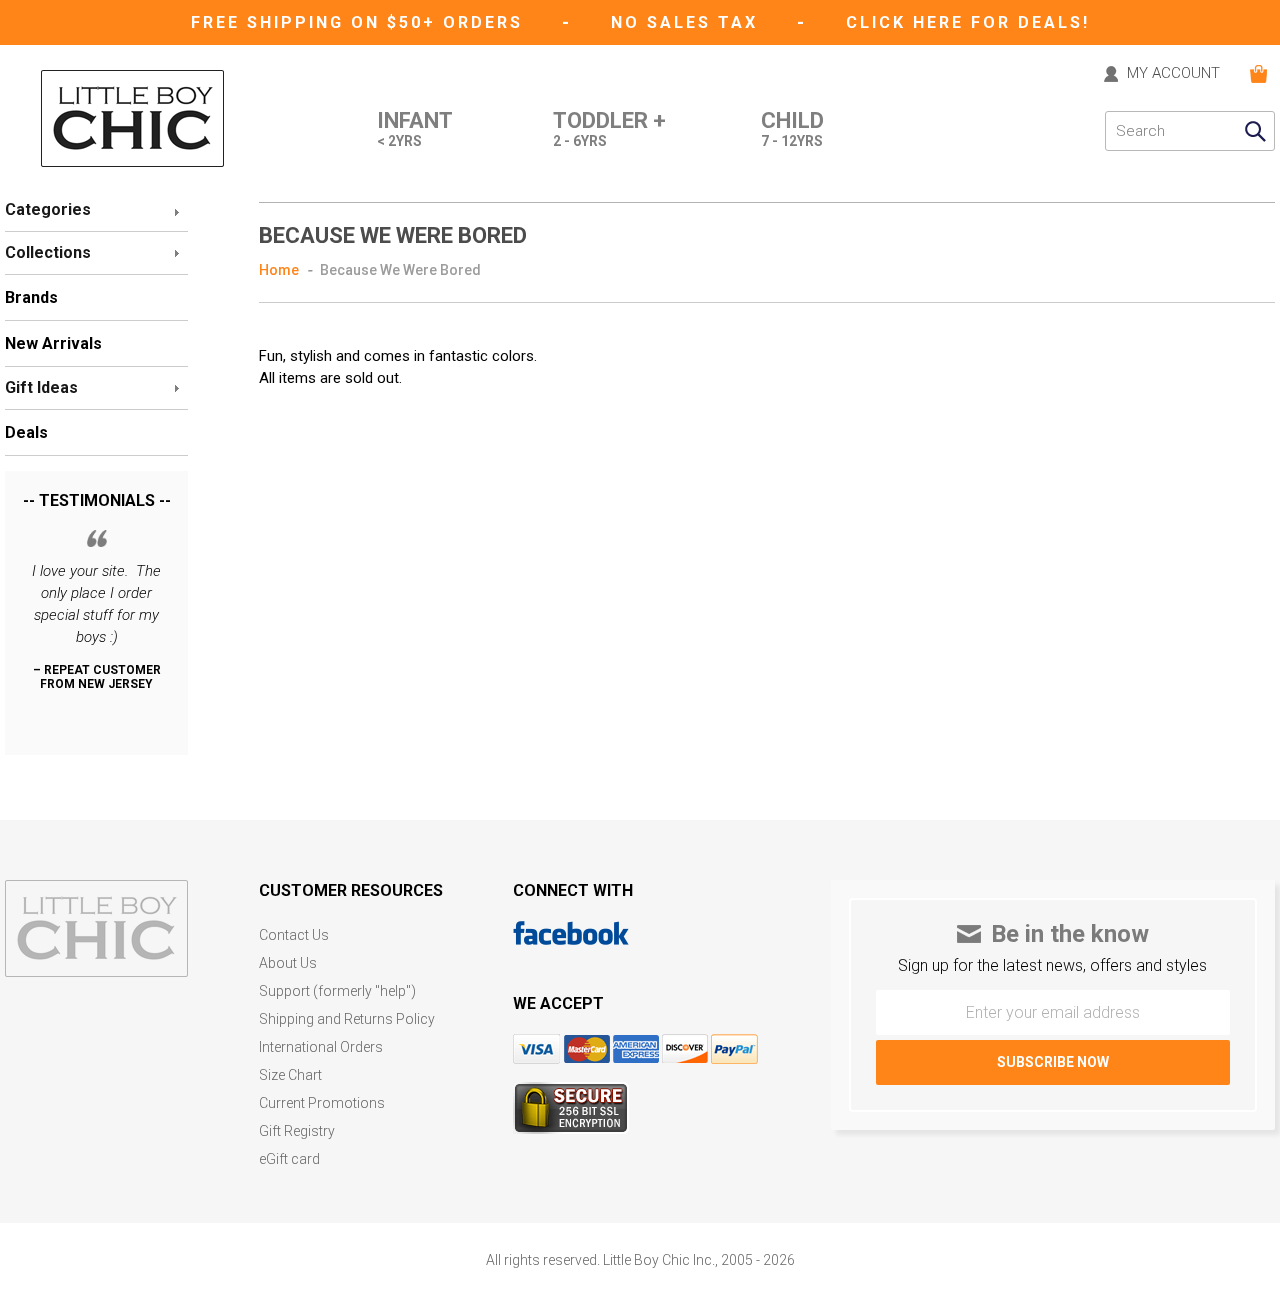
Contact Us (294, 935)
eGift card (289, 1159)
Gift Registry (297, 1131)
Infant (415, 129)
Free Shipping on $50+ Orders (360, 22)
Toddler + (609, 129)
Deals (26, 432)
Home (279, 270)
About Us (288, 963)
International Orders (321, 1047)
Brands (31, 297)
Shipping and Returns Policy (347, 1019)
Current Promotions (322, 1103)
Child (792, 129)
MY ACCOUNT (1173, 74)
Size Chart (290, 1075)
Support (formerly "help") (337, 991)
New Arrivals (53, 343)
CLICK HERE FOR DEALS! (968, 22)
